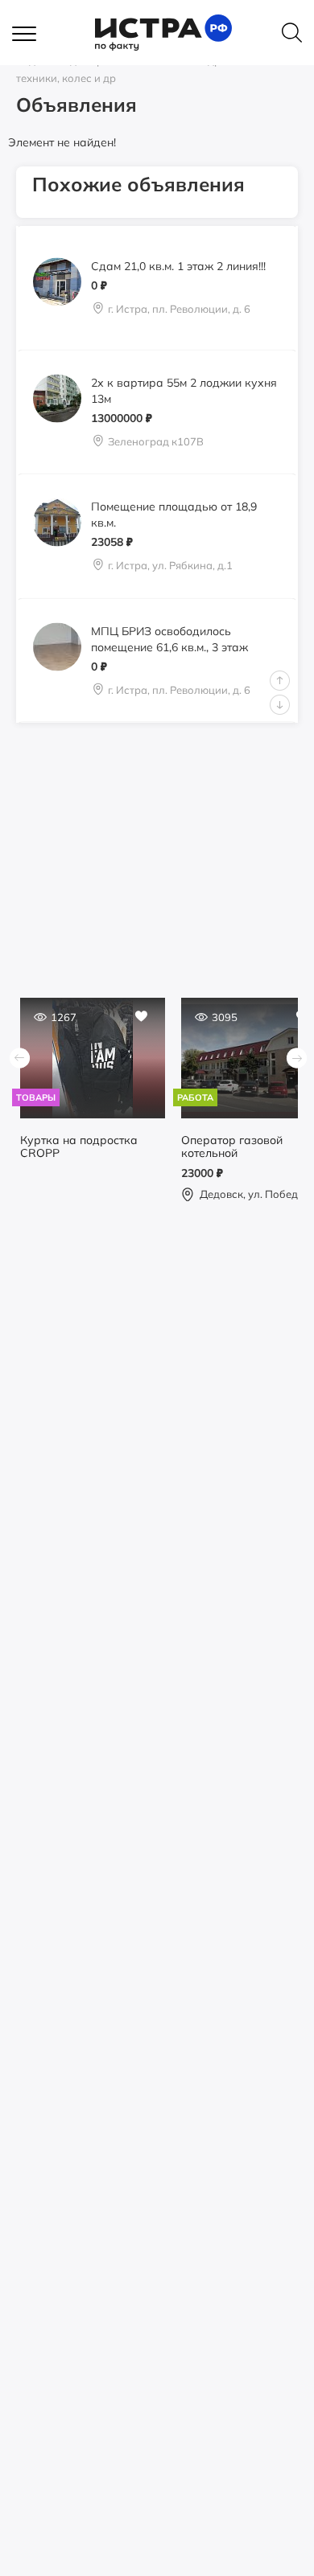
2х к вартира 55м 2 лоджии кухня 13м (184, 390)
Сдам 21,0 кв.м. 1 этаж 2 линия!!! (178, 266)
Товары (36, 1097)
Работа (195, 1097)
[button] (32, 35)
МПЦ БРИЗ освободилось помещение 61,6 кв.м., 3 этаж (169, 639)
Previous (280, 681)
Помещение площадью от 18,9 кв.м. (174, 515)
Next (280, 705)
